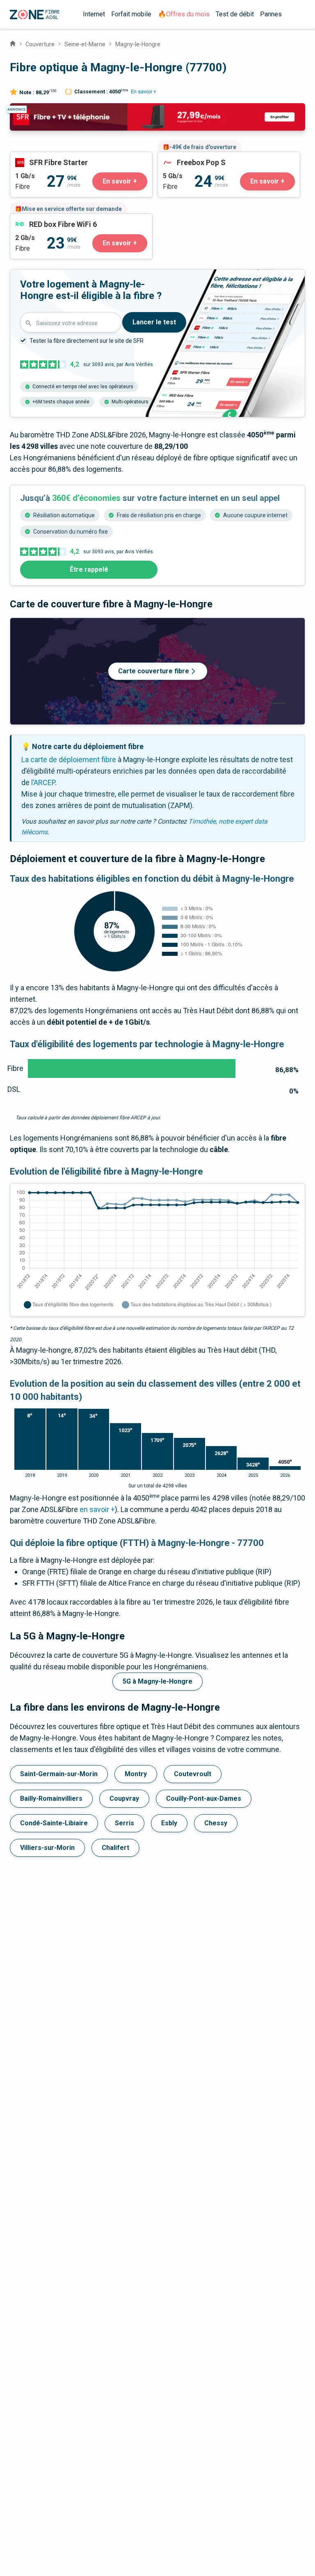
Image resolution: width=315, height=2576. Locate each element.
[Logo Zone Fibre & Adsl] (35, 15)
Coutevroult (193, 1774)
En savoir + (144, 92)
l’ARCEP (43, 782)
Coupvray (124, 1798)
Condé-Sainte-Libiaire (54, 1823)
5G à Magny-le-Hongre (157, 1681)
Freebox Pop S (181, 157)
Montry (136, 1774)
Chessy (216, 1823)
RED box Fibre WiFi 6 (43, 219)
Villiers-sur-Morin (47, 1848)
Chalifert (115, 1848)
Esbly (169, 1823)
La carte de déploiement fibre (69, 759)
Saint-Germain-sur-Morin (59, 1774)
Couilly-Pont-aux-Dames (204, 1798)
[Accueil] (13, 43)
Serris (124, 1823)
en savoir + (97, 1509)
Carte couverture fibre (154, 671)
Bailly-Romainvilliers (51, 1798)
